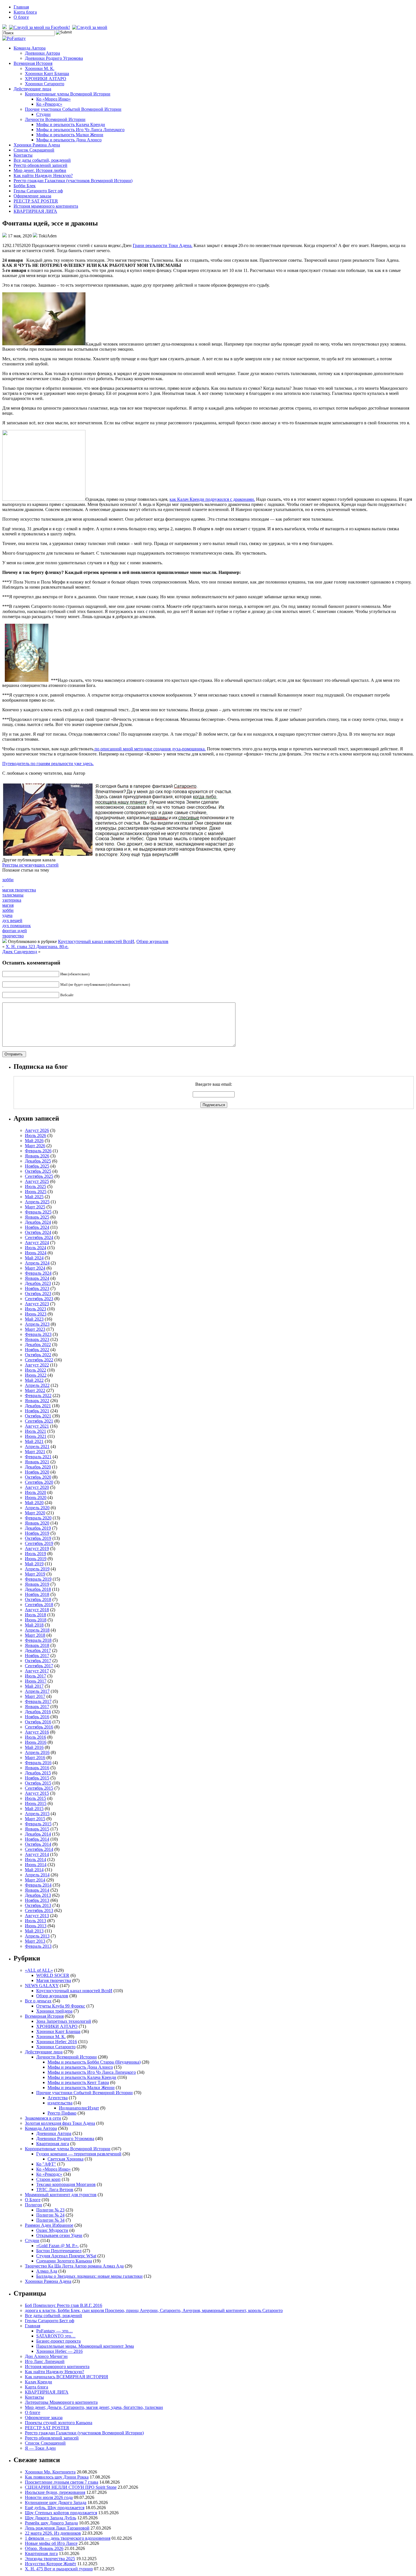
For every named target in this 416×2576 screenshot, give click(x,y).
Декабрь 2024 (38, 1222)
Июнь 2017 (36, 1681)
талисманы (13, 895)
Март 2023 (35, 1329)
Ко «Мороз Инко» (53, 99)
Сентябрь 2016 (39, 1727)
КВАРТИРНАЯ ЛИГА (35, 211)
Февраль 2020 (38, 1518)
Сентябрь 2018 (39, 1605)
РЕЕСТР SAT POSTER (36, 201)
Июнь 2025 (36, 1192)
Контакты (23, 155)
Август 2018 (37, 1610)
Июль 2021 (36, 1431)
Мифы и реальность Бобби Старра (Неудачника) (94, 2062)
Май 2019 (34, 1564)
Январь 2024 (37, 1278)
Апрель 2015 (37, 1814)
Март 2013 (35, 1941)
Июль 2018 (36, 1615)
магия (8, 905)
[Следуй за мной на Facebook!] (40, 27)
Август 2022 (37, 1365)
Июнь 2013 (36, 1926)
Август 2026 (37, 1130)
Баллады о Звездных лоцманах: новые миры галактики (89, 2276)
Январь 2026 (37, 1156)
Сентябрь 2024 (39, 1237)
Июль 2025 (36, 1186)
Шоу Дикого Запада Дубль (51, 2518)
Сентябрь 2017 (39, 1666)
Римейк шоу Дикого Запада (51, 2523)
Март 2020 (35, 1513)
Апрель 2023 (37, 1324)
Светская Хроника (66, 2159)
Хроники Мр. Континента (50, 2472)
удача (7, 915)
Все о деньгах (38, 2001)
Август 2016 (37, 1732)
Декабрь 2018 (38, 1589)
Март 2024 (35, 1268)
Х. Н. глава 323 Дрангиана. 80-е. (37, 947)
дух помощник (17, 926)
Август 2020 (37, 1487)
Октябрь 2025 (38, 1171)
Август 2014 (37, 1854)
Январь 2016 (37, 1768)
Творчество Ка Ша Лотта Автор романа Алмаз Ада (74, 2266)
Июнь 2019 (36, 1559)
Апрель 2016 (37, 1752)
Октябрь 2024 (38, 1232)
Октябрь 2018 (38, 1599)
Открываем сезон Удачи (59, 2235)
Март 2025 (35, 1207)
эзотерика (12, 900)
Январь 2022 (37, 1401)
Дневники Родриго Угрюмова (54, 58)
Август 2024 (37, 1243)
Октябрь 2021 (38, 1416)
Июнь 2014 (36, 1865)
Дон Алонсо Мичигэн (46, 2356)
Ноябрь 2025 (37, 1166)
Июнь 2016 (36, 1742)
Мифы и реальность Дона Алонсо (69, 140)
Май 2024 (34, 1258)
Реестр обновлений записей (40, 165)
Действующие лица (32, 89)
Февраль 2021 (38, 1457)
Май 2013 (34, 1931)
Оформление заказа (32, 196)
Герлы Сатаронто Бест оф (38, 191)
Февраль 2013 (38, 1946)
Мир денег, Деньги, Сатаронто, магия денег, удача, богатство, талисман (94, 2407)
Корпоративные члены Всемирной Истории (68, 94)
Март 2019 (35, 1574)
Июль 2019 (36, 1554)
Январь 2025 (37, 1217)
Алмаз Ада (47, 2271)
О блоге (21, 17)
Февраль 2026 (38, 1151)
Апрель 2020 (37, 1508)
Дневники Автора (42, 53)
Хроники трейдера (54, 2011)
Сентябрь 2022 (39, 1360)
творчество (13, 936)
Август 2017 (37, 1671)
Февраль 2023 (38, 1334)
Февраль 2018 (38, 1640)
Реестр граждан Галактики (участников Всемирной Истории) (73, 181)
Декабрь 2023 (38, 1283)
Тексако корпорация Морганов (66, 2184)
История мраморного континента (46, 206)
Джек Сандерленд (20, 952)
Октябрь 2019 (38, 1538)
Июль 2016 (36, 1737)
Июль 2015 (36, 1798)
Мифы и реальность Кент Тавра (78, 2082)
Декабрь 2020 (38, 1467)
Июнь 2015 (36, 1803)
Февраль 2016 (38, 1763)
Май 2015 (34, 1808)
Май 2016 (34, 1747)
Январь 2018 (37, 1645)
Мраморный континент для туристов (61, 2195)
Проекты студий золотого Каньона (59, 2423)
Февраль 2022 (38, 1395)
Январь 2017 (37, 1707)
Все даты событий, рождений (42, 160)
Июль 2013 (36, 1921)
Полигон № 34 (50, 2220)
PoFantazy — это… (54, 2331)
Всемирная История (33, 63)
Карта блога (25, 12)
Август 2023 (37, 1304)
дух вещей (12, 920)
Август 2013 (37, 1916)
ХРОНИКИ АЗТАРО (46, 79)
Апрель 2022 (37, 1385)
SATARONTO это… (56, 2336)
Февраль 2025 (38, 1212)
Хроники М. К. (40, 68)
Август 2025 (37, 1181)
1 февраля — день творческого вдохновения (68, 2538)
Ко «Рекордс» (49, 104)
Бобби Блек (25, 186)
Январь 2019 (37, 1584)
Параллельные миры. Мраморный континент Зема (85, 2346)
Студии (43, 114)
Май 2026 (34, 1141)
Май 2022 (34, 1380)
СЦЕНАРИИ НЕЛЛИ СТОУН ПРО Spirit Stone (71, 2487)
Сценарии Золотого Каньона (64, 2261)
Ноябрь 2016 (37, 1717)
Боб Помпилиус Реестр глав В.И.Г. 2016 (64, 2305)
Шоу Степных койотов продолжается (61, 2513)
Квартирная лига (53, 2144)
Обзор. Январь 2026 (44, 2548)
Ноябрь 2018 (37, 1594)
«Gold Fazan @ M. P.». (57, 2246)
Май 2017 (34, 1686)
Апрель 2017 (37, 1691)
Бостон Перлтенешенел (59, 2251)
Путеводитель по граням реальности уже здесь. (48, 764)
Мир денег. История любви (40, 170)
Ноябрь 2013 (37, 1900)
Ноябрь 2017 (37, 1656)
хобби (8, 880)
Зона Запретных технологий (64, 2021)
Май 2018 (34, 1625)
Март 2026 (35, 1146)
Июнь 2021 (36, 1436)
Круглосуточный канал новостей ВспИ (96, 941)
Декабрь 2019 (38, 1528)
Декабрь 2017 (38, 1650)
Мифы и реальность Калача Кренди (71, 124)
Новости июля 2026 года (49, 2497)
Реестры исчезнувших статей (30, 865)
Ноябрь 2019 (37, 1533)
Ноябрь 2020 (37, 1472)
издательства (60, 2103)
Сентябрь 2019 (39, 1543)
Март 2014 (35, 1880)
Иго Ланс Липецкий (45, 2361)
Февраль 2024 (38, 1273)
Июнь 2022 (36, 1375)
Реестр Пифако (62, 2113)
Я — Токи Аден (40, 2448)
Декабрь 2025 (38, 1161)
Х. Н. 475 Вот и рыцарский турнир (59, 2569)
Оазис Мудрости (52, 2230)
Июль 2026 (36, 1135)
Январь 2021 (37, 1462)
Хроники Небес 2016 (57, 2042)
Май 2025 (34, 1197)
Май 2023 (34, 1319)
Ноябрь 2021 (37, 1411)
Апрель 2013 (37, 1936)
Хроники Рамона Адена (37, 145)
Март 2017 (35, 1696)
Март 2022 (35, 1390)
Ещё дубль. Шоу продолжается (55, 2508)
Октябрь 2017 (38, 1661)
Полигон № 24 (50, 2215)
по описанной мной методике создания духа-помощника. (150, 749)
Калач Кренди (38, 2382)
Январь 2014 (37, 1890)
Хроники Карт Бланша (47, 74)
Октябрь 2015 (38, 1783)
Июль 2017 (36, 1676)
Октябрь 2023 (38, 1294)
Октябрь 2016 (38, 1722)
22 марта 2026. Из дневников (53, 2533)
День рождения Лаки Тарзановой (57, 2528)
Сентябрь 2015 (39, 1788)
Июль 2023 (36, 1309)
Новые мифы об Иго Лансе (51, 2543)
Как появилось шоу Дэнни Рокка (57, 2477)
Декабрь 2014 (38, 1834)
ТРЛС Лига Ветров (55, 2189)
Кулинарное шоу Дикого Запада (56, 2502)
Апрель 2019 (37, 1569)
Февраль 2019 (38, 1579)
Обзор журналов (152, 941)
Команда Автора (30, 48)
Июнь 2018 (36, 1620)
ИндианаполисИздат (79, 2108)
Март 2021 (35, 1452)
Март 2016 (35, 1758)
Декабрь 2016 (38, 1712)
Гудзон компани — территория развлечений (79, 2154)
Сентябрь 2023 (39, 1299)
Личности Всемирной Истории (55, 119)
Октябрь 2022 (38, 1355)
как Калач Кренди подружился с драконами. (212, 499)
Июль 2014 (36, 1859)
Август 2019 (37, 1548)
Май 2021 (34, 1441)
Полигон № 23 (50, 2210)
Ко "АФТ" (46, 2164)
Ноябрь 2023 (37, 1288)
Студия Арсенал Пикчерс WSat (66, 2256)
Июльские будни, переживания (55, 2492)
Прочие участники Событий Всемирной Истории (73, 109)
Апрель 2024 (37, 1263)
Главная (21, 7)
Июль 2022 (36, 1370)
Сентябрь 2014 (39, 1849)
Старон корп (48, 2179)
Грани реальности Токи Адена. (163, 245)
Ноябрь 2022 (37, 1350)
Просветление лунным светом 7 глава (62, 2482)
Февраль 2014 (38, 1885)
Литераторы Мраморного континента (61, 2402)
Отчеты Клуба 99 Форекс (61, 2006)
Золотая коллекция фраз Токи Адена (60, 2123)
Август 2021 (37, 1426)
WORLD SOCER (53, 1975)
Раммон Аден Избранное (49, 2225)
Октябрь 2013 (38, 1905)
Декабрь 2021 (38, 1406)
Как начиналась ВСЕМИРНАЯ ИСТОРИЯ (67, 2377)
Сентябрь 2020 (39, 1482)
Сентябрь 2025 (39, 1176)
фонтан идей (15, 931)
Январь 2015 (37, 1829)
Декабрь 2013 (38, 1895)
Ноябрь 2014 (37, 1839)
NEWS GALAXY (42, 1986)
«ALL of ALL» (39, 1970)
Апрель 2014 (37, 1875)
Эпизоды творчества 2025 (50, 2559)
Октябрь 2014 (38, 1844)
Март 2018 (35, 1635)
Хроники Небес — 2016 (59, 2351)
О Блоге (33, 2200)
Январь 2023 (37, 1339)
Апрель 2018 (37, 1630)
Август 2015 (37, 1793)
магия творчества (19, 890)
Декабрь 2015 (38, 1773)
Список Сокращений (34, 150)
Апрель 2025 (37, 1202)
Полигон (34, 2205)
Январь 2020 (37, 1523)
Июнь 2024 (36, 1253)
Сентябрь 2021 (39, 1421)
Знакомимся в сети (43, 2118)
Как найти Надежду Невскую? (43, 175)
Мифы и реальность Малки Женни (70, 135)
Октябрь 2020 (38, 1477)
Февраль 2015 (38, 1824)
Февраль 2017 (38, 1701)
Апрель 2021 (37, 1446)
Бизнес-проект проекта (58, 2341)
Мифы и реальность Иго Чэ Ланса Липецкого (80, 130)
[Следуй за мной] (90, 27)
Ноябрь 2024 (37, 1227)
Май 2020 (34, 1503)
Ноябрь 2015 (37, 1778)
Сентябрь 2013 (39, 1910)
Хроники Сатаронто (45, 84)
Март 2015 (35, 1819)
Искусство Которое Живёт (51, 2564)
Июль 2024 (36, 1248)
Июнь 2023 (36, 1314)
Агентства (58, 2098)
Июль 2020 (36, 1492)
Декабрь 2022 (38, 1345)
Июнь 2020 (36, 1497)
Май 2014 (34, 1870)
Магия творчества (54, 1980)
